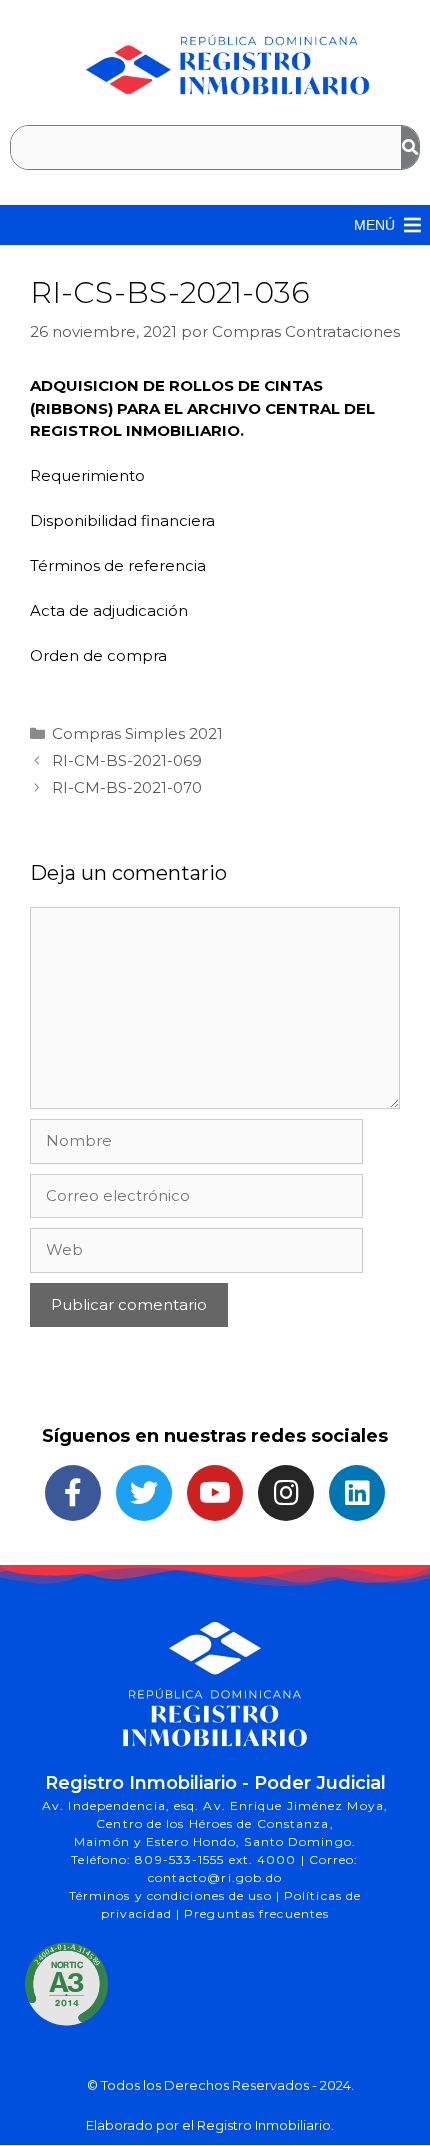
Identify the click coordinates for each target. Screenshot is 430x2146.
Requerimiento (87, 475)
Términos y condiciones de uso (172, 1895)
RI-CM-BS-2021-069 (127, 760)
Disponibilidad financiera (122, 520)
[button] (374, 225)
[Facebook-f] (73, 1493)
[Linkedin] (357, 1493)
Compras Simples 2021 (137, 733)
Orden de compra (98, 655)
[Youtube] (215, 1493)
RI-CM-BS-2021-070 (127, 787)
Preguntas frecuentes (256, 1913)
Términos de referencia (118, 565)
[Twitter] (144, 1493)
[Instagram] (286, 1493)
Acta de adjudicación (109, 610)
